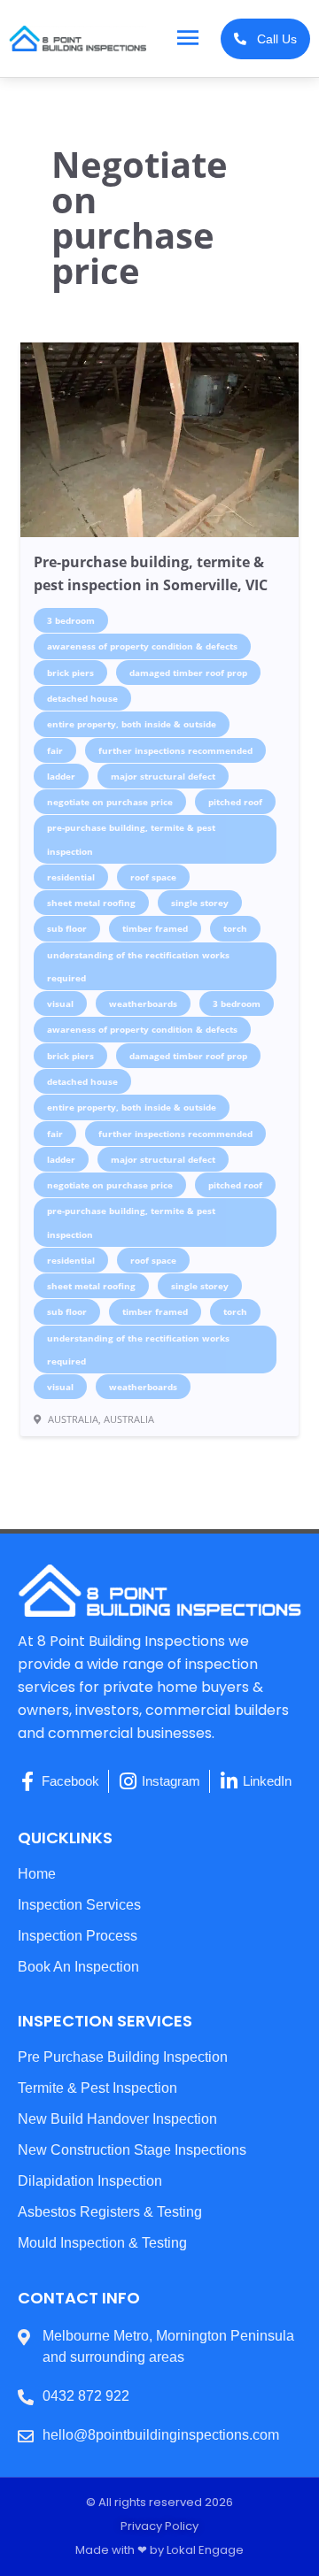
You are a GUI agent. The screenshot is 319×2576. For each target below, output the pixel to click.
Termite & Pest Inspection (97, 2088)
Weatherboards (143, 1003)
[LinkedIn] (229, 1781)
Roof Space (153, 877)
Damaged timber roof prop (188, 673)
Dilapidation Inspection (90, 2181)
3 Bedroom (71, 620)
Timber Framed (155, 928)
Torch (235, 928)
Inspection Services (79, 1905)
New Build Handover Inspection (117, 2119)
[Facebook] (27, 1781)
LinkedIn (267, 1781)
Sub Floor (67, 928)
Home (37, 1874)
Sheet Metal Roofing (91, 903)
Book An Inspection (78, 1967)
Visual (60, 1003)
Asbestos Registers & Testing (110, 2212)
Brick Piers (70, 673)
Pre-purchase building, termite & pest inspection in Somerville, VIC (151, 573)
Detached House (82, 698)
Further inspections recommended (175, 750)
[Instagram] (128, 1781)
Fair (55, 750)
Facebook (70, 1781)
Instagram (171, 1781)
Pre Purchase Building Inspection (123, 2057)
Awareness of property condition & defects (142, 646)
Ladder (61, 776)
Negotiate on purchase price (110, 802)
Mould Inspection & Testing (102, 2243)
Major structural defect (163, 776)
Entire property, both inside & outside (132, 724)
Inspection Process (78, 1936)
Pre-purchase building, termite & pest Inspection (131, 839)
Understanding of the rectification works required (138, 966)
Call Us (272, 39)
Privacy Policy (159, 2526)
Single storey (200, 903)
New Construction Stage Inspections (132, 2150)
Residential (71, 877)
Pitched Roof (235, 802)
